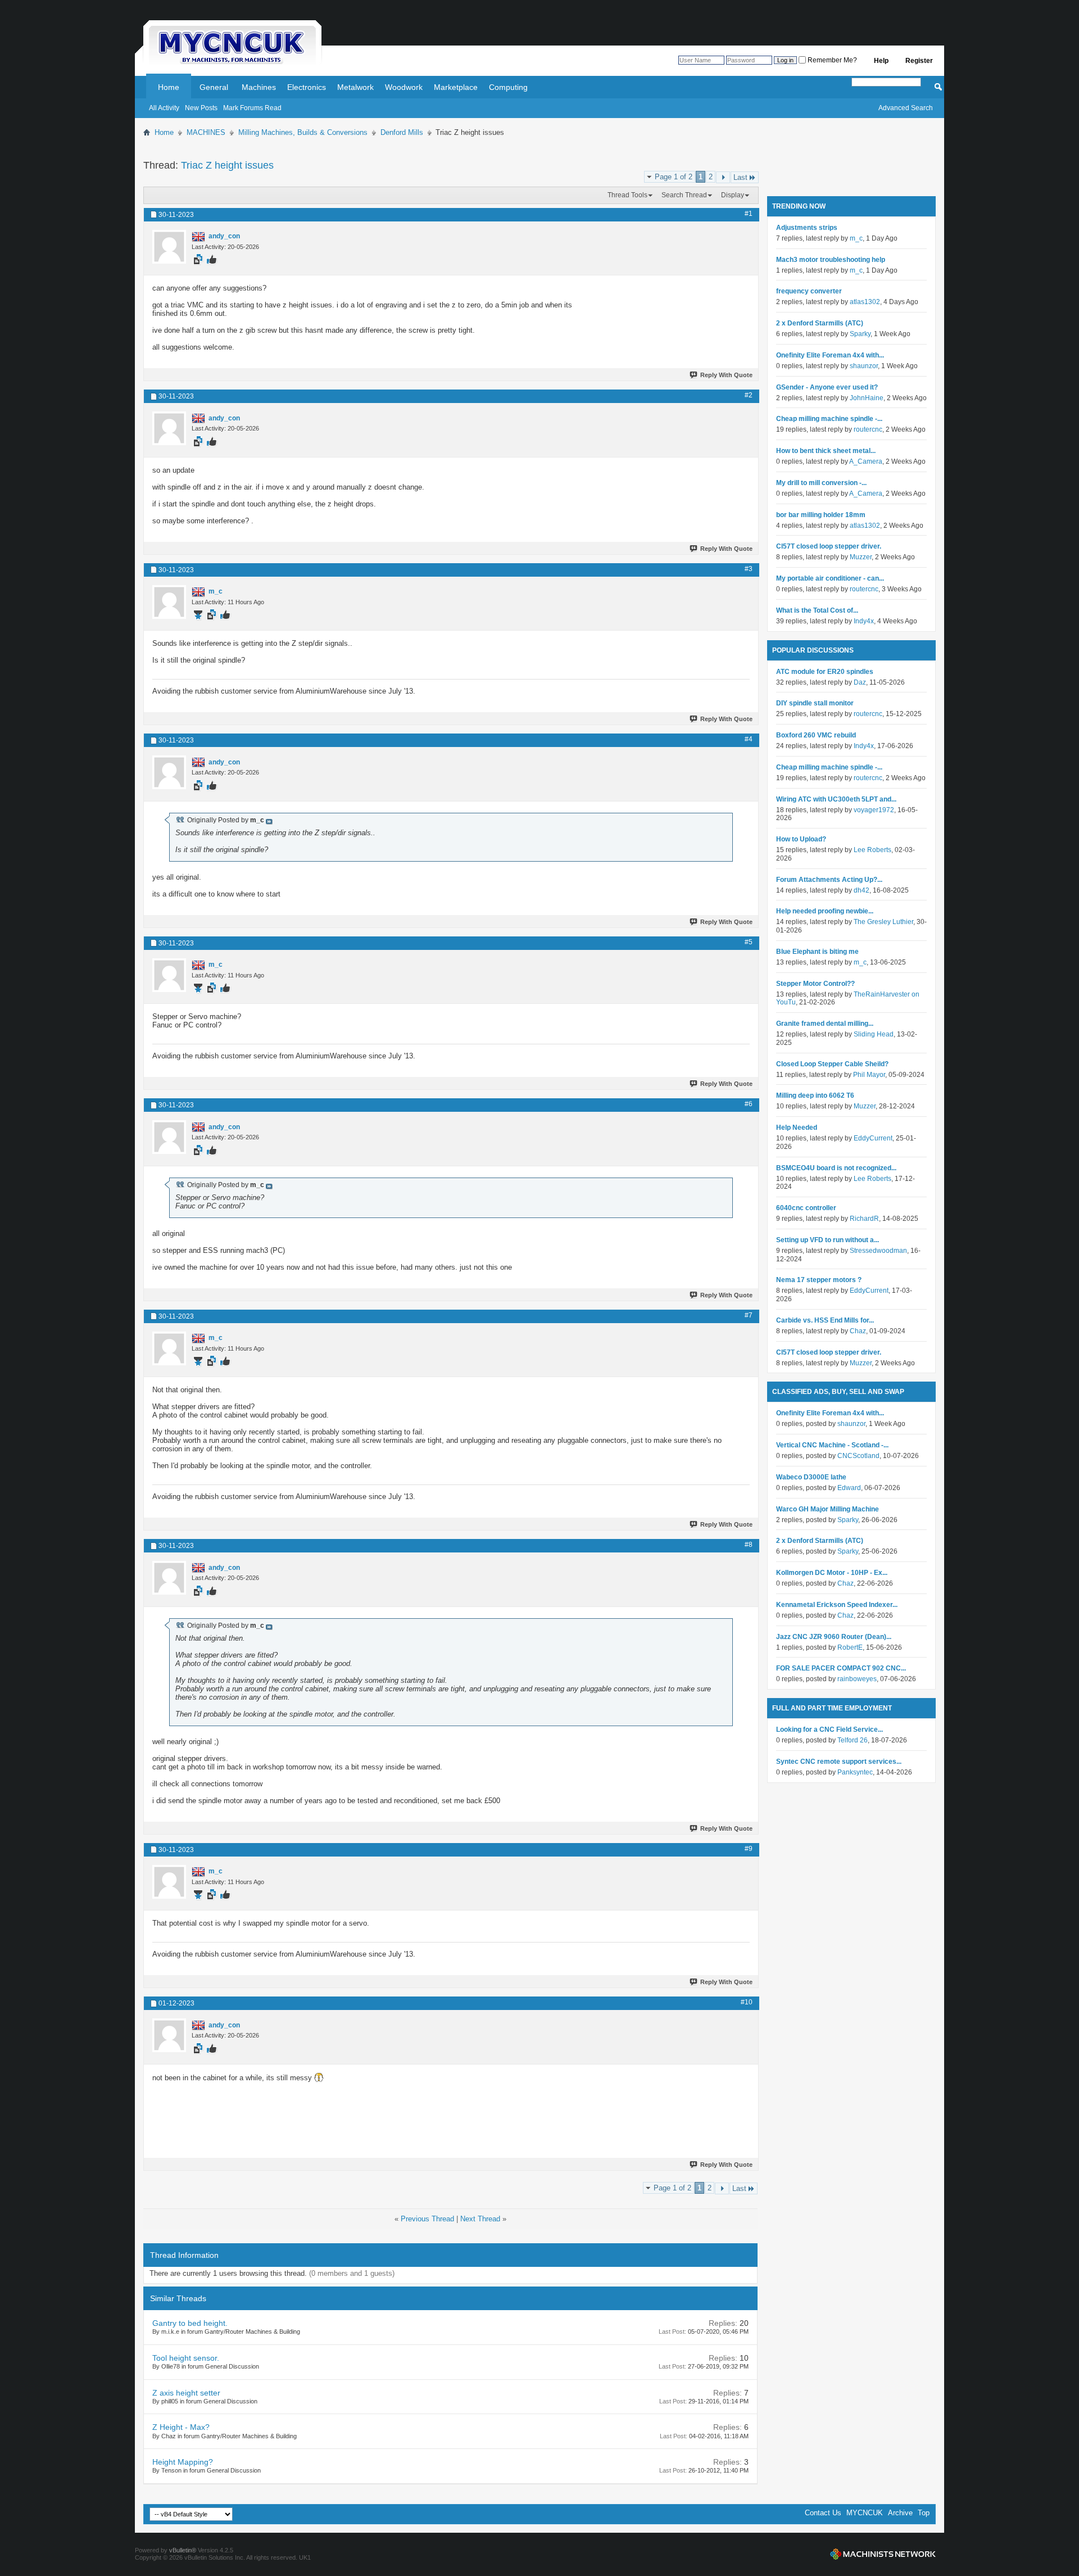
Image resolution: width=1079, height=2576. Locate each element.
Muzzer (861, 557)
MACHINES (206, 132)
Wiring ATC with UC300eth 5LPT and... (836, 799)
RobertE (850, 1647)
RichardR (864, 1219)
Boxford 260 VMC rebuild (816, 735)
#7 (749, 1315)
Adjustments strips (807, 228)
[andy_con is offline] (169, 247)
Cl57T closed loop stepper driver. (829, 546)
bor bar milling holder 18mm (821, 515)
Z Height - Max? (181, 2427)
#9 (749, 1849)
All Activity (164, 108)
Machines (259, 87)
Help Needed (797, 1128)
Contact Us (823, 2513)
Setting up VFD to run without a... (828, 1240)
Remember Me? (831, 60)
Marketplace (456, 87)
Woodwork (404, 87)
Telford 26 (853, 1740)
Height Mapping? (183, 2462)
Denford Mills (402, 132)
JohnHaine (867, 398)
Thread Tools (627, 195)
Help (881, 61)
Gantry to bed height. (190, 2323)
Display (733, 195)
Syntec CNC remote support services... (839, 1762)
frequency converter (809, 291)
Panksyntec (855, 1772)
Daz (860, 682)
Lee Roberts (872, 850)
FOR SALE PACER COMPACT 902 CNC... (841, 1668)
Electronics (307, 87)
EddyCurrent (873, 1138)
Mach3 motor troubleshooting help (831, 260)
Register (919, 61)
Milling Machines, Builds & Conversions (303, 132)
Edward (849, 1488)
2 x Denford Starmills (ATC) (820, 323)
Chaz (858, 1331)
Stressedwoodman (878, 1251)
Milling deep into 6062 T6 (815, 1095)
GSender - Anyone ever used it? (827, 387)
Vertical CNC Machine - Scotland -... (832, 1445)
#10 (747, 2002)
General (214, 87)
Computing (508, 87)
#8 (749, 1545)
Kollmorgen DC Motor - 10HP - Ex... (832, 1573)
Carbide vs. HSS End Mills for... (825, 1320)
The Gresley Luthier (883, 922)
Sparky (860, 334)
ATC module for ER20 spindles (825, 672)
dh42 (862, 890)
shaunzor (864, 366)
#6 (749, 1104)
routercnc (868, 429)
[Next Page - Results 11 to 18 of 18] (723, 177)
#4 (749, 739)
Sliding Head (874, 1034)
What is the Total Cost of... (817, 610)
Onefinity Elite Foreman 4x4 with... (830, 355)
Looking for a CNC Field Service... (829, 1730)
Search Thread (684, 195)
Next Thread (480, 2219)
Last (740, 177)
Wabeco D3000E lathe (811, 1477)
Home (169, 87)
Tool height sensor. (186, 2358)
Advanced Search (906, 108)
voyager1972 (874, 810)
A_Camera (866, 461)
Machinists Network (883, 2554)
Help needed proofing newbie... (825, 911)
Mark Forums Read (252, 108)
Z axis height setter (186, 2393)
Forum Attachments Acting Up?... (829, 880)
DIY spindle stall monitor (815, 703)
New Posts (201, 108)
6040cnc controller (806, 1208)
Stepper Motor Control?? (815, 984)
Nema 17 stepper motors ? (819, 1280)
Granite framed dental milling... (825, 1024)
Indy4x (864, 621)
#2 (749, 395)
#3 (749, 569)
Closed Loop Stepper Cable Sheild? (832, 1064)
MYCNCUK (865, 2513)
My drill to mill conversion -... (821, 483)
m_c (856, 238)
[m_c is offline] (169, 602)
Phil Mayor (869, 1075)
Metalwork (355, 87)
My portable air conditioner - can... (830, 578)
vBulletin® (183, 2550)
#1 (749, 214)
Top (924, 2513)
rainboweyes (857, 1679)
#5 (749, 942)
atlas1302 (865, 302)
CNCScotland (858, 1456)
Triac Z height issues (227, 165)
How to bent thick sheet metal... (826, 451)
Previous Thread (427, 2219)
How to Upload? (801, 839)
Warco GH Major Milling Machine (828, 1509)
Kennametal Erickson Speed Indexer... (837, 1605)
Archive (900, 2513)
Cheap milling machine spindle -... (829, 419)
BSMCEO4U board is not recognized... (836, 1168)
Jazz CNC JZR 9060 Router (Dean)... (834, 1637)
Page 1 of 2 (674, 177)
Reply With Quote (726, 375)
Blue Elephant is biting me (817, 952)
